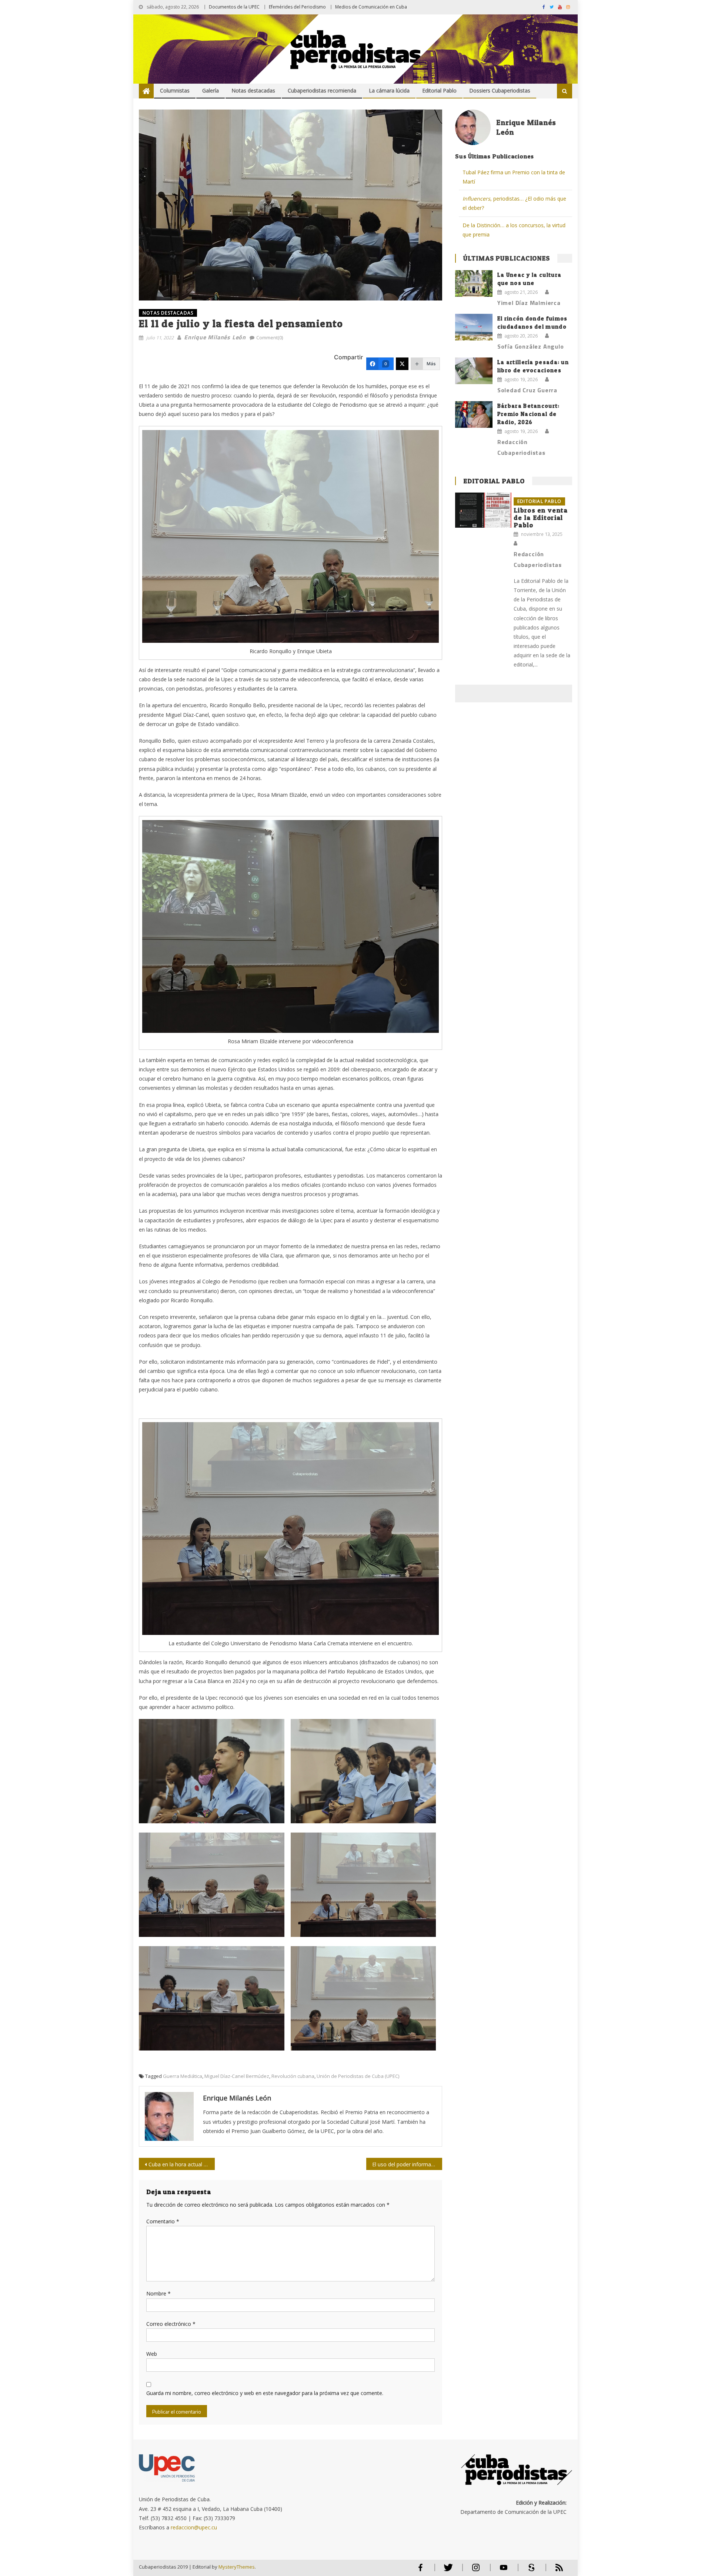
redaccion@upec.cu (194, 2527)
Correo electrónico (171, 2324)
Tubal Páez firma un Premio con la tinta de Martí (514, 177)
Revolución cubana (293, 2076)
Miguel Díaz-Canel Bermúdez (237, 2076)
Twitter (446, 2571)
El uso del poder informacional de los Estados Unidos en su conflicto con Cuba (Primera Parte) (407, 2164)
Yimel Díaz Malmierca (529, 303)
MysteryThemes (237, 2567)
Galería (211, 90)
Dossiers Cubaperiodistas (500, 90)
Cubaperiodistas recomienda (322, 90)
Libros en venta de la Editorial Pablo (541, 518)
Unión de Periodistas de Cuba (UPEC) (358, 2076)
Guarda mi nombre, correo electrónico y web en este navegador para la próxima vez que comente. (265, 2393)
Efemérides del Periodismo (297, 7)
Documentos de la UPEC (234, 7)
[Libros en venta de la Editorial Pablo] (483, 510)
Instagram (476, 2571)
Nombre (158, 2293)
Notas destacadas (253, 90)
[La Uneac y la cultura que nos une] (474, 283)
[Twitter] (402, 364)
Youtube (504, 2571)
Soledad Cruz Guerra (527, 390)
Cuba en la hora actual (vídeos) (182, 2164)
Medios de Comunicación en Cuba (371, 7)
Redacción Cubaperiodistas (521, 447)
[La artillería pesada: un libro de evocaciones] (474, 371)
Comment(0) (270, 337)
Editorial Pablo (439, 90)
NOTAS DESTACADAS (168, 313)
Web (152, 2354)
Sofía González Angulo (531, 346)
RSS (554, 2571)
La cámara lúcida (389, 90)
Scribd (529, 2571)
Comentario (163, 2221)
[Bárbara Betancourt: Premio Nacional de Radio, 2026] (474, 414)
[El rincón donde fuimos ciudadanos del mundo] (474, 327)
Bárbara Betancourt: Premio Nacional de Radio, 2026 (529, 414)
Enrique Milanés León (215, 337)
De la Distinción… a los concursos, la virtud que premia (514, 230)
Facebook (420, 2571)
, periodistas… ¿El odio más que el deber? (514, 203)
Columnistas (175, 90)
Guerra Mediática (183, 2076)
